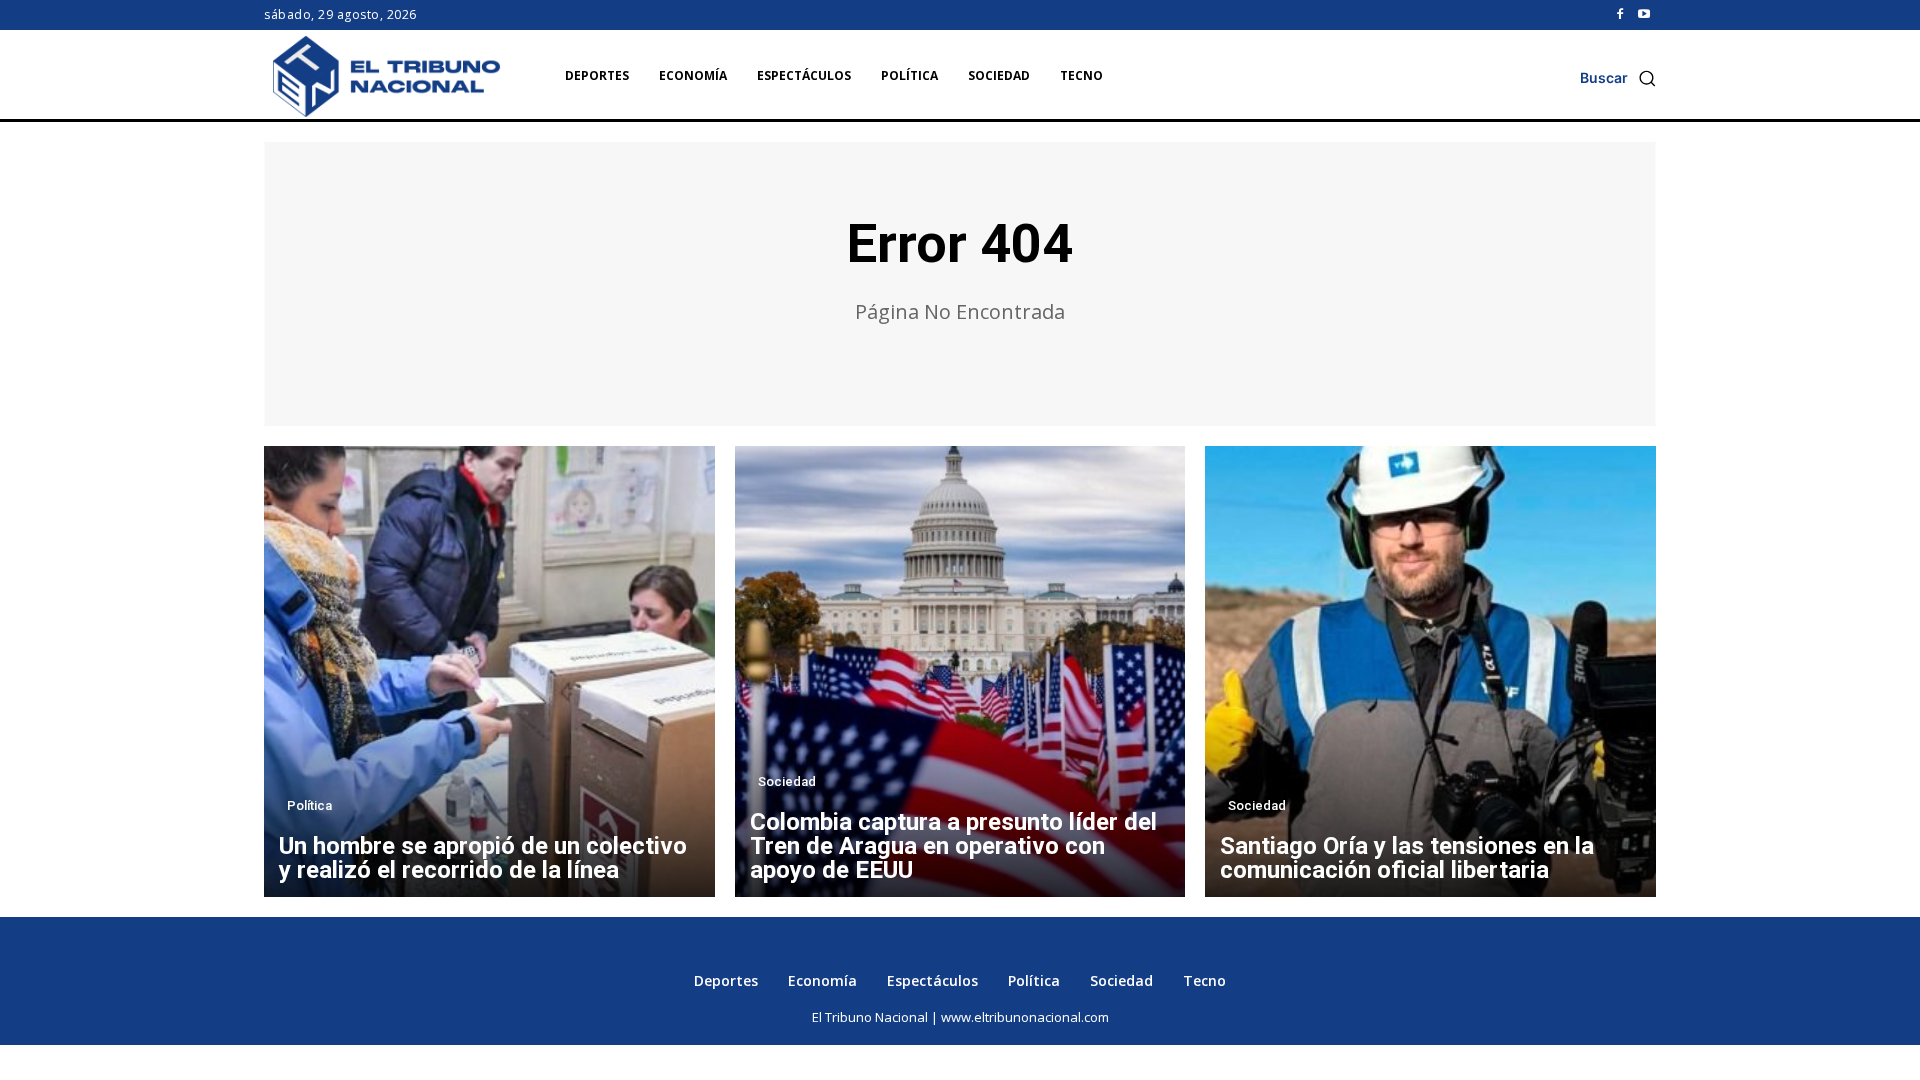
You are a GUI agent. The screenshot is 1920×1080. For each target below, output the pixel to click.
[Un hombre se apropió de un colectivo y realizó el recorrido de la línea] (489, 671)
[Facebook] (1620, 15)
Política (309, 805)
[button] (1618, 78)
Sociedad (787, 781)
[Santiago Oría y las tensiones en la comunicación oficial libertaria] (1430, 671)
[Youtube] (1644, 15)
